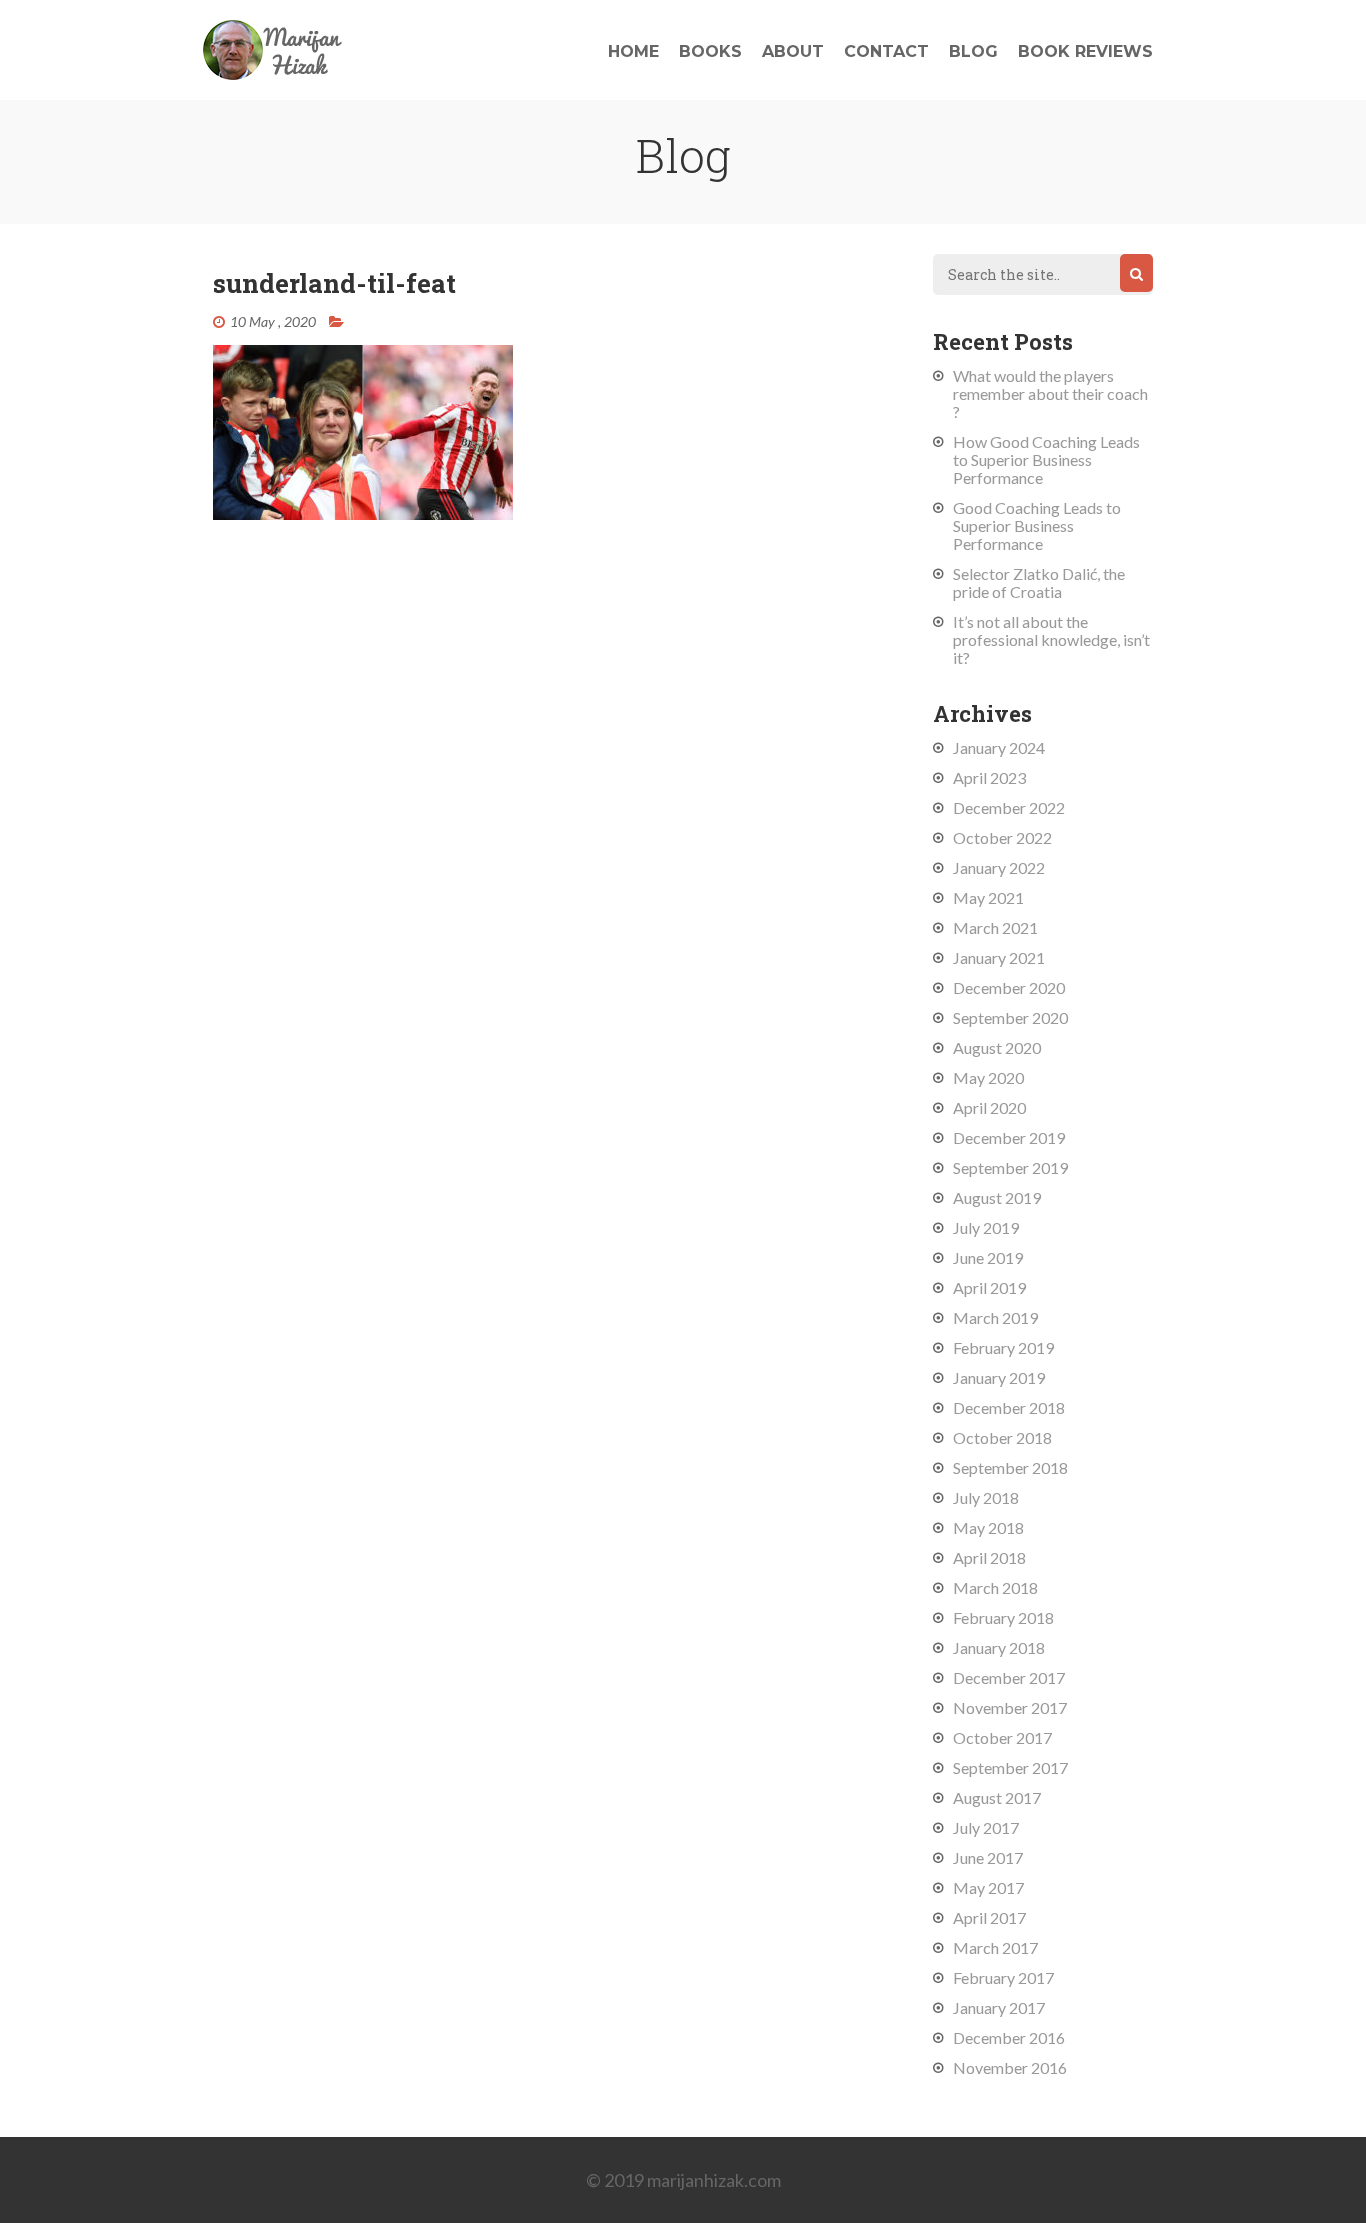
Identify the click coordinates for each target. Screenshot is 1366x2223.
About (793, 51)
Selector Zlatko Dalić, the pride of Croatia (1039, 582)
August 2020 (997, 1047)
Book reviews (1085, 51)
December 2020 (1009, 987)
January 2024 (999, 747)
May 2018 (988, 1527)
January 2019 (999, 1377)
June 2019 (988, 1257)
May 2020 (988, 1077)
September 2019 (1010, 1167)
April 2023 (989, 777)
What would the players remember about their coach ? (1050, 393)
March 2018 (995, 1587)
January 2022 (999, 867)
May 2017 (988, 1887)
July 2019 (986, 1227)
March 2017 (995, 1947)
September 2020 (1010, 1017)
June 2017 (988, 1857)
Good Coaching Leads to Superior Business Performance (1037, 525)
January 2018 (999, 1647)
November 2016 (1010, 2067)
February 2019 (1003, 1347)
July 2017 (986, 1827)
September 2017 (1010, 1767)
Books (710, 51)
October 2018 (1002, 1437)
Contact (886, 51)
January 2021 (999, 957)
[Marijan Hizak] (273, 73)
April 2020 (989, 1107)
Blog (973, 51)
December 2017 (1009, 1677)
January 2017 (999, 2007)
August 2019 (997, 1197)
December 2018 (1009, 1407)
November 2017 (1010, 1707)
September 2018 (1010, 1467)
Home (633, 51)
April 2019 (989, 1287)
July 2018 (986, 1497)
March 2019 (995, 1317)
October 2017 (1002, 1737)
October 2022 (1002, 837)
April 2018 (989, 1557)
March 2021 (995, 927)
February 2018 (1003, 1617)
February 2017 (1003, 1977)
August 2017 (997, 1797)
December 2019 (1009, 1137)
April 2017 (989, 1917)
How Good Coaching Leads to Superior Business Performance (1046, 459)
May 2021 (988, 897)
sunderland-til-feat (334, 283)
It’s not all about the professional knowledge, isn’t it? (1051, 639)
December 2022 (1009, 807)
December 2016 (1009, 2037)
